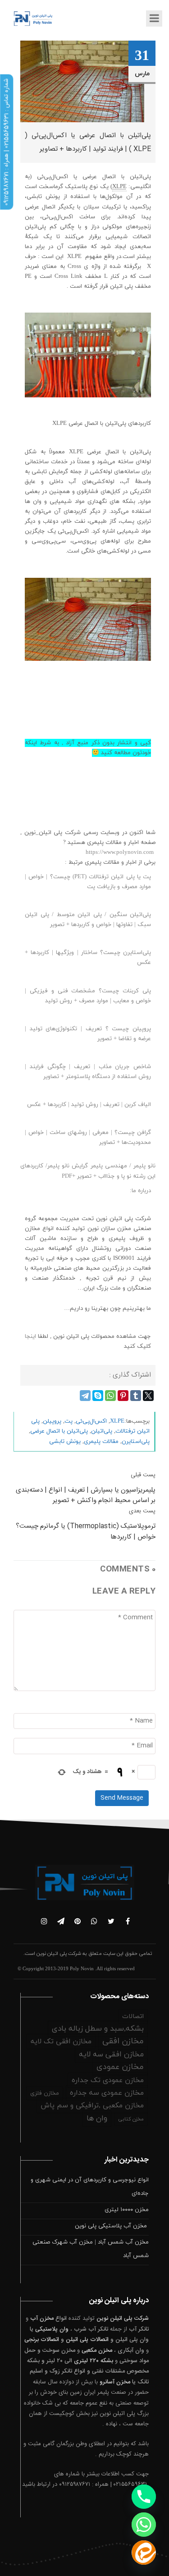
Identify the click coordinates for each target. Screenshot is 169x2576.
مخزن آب (42, 2318)
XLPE (117, 1421)
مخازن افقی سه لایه (111, 2055)
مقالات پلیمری (101, 1442)
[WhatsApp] (110, 1396)
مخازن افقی (123, 2041)
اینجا (30, 1336)
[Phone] (144, 2497)
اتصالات (133, 2016)
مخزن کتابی (131, 2119)
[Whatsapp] (144, 2525)
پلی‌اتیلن (102, 1431)
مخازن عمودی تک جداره (108, 2080)
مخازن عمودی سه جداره (107, 2093)
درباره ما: (140, 1191)
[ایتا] (144, 2553)
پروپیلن (52, 1421)
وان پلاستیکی (52, 2329)
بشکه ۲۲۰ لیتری (94, 2361)
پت (69, 1421)
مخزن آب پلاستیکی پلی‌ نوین (112, 2226)
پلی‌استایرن (136, 1442)
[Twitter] (148, 1396)
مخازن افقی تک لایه (61, 2041)
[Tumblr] (136, 1396)
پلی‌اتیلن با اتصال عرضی (59, 1431)
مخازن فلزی (45, 2093)
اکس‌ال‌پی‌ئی (91, 1421)
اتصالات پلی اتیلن (87, 2340)
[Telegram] (85, 1396)
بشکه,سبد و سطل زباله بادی (98, 2029)
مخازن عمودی (120, 2067)
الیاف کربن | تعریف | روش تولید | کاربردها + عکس (89, 1105)
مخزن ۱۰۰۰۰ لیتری (127, 2210)
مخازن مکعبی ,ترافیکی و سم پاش (92, 2106)
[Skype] (98, 1396)
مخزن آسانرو (115, 2382)
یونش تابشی (65, 1442)
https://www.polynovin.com (120, 853)
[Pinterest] (123, 1396)
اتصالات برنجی (42, 2340)
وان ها (97, 2119)
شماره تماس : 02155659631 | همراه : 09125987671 (6, 142)
